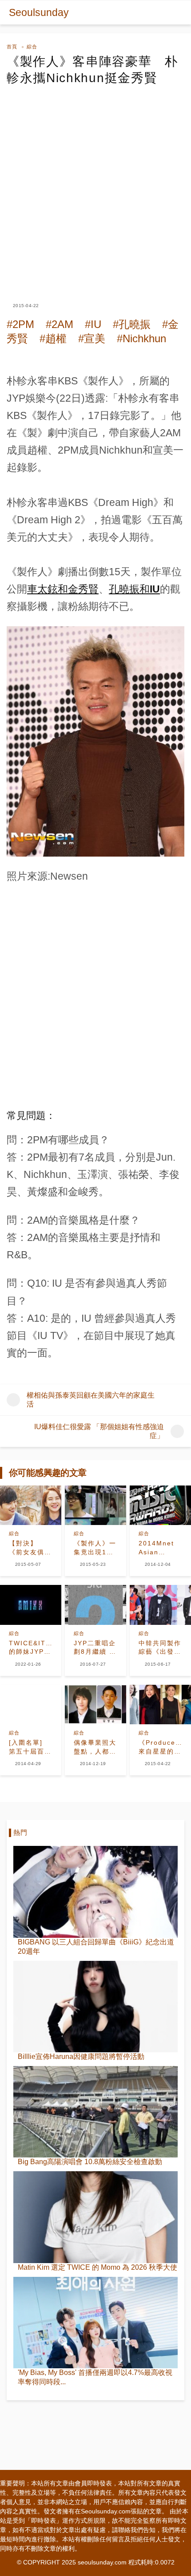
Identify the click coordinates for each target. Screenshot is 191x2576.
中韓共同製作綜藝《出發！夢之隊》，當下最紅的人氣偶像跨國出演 (160, 1648)
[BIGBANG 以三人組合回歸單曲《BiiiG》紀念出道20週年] (95, 1892)
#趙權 (53, 338)
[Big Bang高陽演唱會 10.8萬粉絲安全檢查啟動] (95, 2112)
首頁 (12, 47)
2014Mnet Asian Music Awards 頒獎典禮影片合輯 (160, 1548)
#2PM (20, 324)
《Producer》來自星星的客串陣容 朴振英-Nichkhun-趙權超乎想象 (160, 1747)
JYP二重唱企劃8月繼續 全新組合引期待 (95, 1648)
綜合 (32, 47)
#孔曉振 (132, 324)
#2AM (60, 324)
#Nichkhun (141, 338)
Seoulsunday (39, 12)
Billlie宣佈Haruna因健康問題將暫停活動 (81, 2056)
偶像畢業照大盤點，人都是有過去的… (95, 1747)
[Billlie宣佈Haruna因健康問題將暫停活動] (95, 2007)
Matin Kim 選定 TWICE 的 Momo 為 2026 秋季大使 (97, 2267)
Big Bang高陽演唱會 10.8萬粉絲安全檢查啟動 (90, 2162)
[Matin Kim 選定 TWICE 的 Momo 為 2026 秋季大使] (95, 2217)
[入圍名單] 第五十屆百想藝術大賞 (30, 1747)
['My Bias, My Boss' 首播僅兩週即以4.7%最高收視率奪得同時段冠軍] (95, 2323)
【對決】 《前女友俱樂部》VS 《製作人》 (30, 1548)
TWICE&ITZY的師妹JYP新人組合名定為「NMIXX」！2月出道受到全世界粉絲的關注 (30, 1648)
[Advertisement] (95, 186)
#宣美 (92, 338)
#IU (93, 324)
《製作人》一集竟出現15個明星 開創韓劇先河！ (95, 1548)
